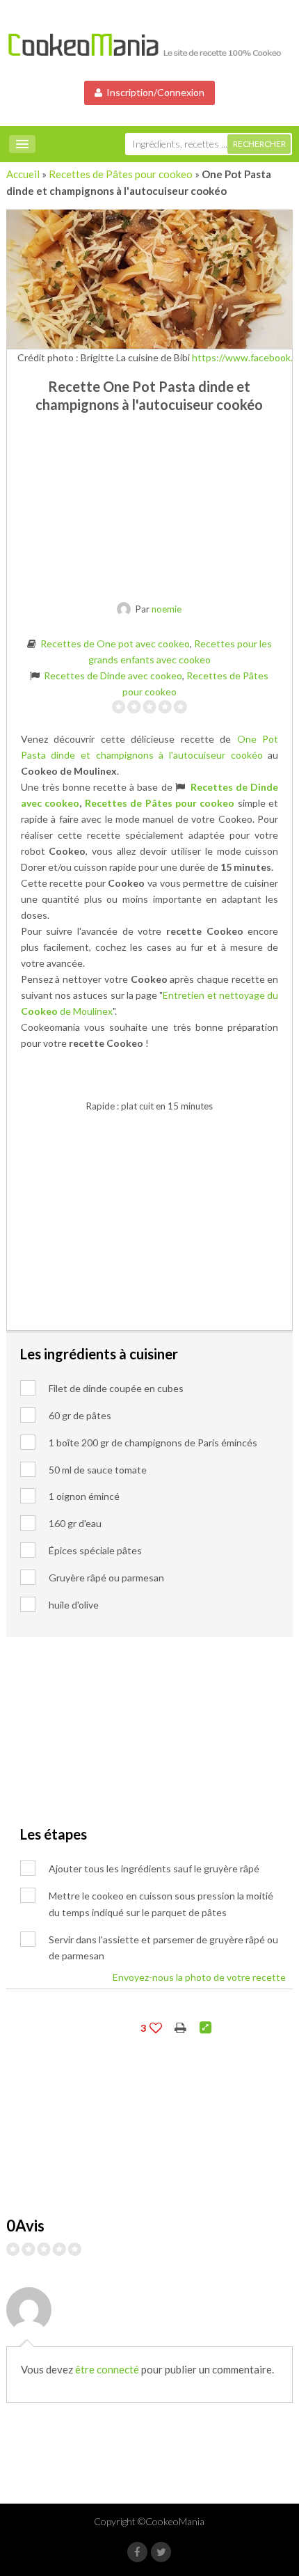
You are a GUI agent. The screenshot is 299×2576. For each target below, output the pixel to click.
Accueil (23, 174)
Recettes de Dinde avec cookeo (113, 675)
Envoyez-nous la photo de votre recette (199, 1977)
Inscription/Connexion (153, 92)
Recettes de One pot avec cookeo (115, 643)
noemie (167, 609)
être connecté (107, 2369)
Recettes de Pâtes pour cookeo (121, 174)
